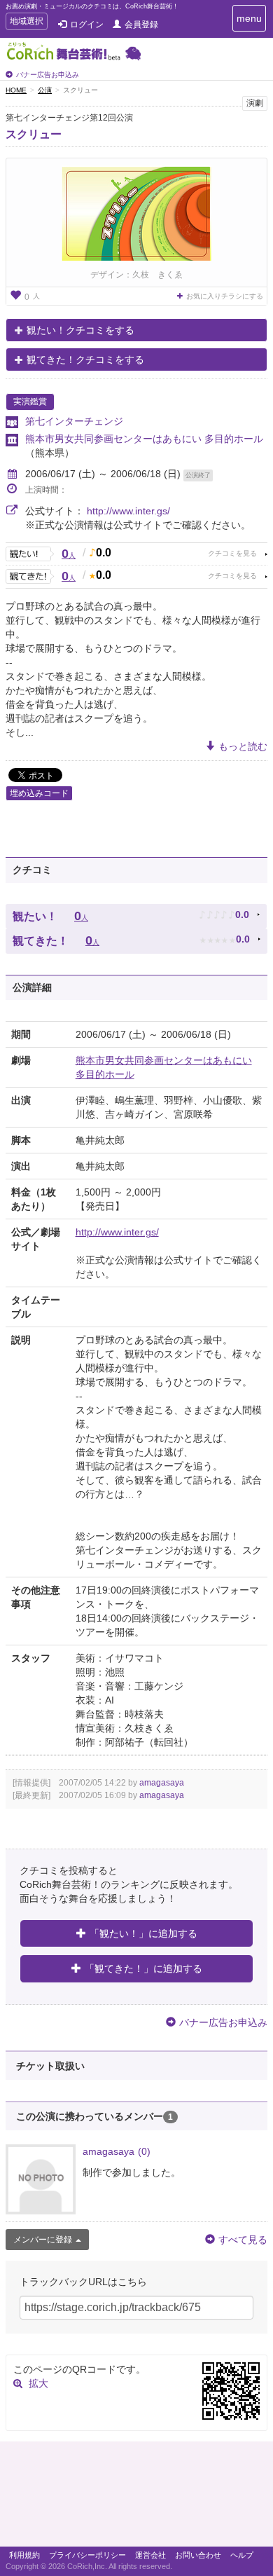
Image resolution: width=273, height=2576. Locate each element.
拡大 (38, 2383)
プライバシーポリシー (87, 2555)
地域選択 (26, 23)
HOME (16, 90)
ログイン (87, 25)
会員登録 (141, 25)
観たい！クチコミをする (80, 330)
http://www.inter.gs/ (128, 511)
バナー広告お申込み (48, 75)
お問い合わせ (198, 2555)
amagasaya (162, 1783)
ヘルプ (242, 2555)
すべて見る (243, 2240)
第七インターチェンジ (74, 421)
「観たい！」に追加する (143, 1933)
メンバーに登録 (43, 2240)
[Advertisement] (136, 2498)
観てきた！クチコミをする (85, 359)
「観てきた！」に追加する (143, 1968)
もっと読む (243, 746)
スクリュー (34, 134)
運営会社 (150, 2555)
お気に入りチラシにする (225, 296)
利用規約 (24, 2555)
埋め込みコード (39, 793)
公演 (45, 90)
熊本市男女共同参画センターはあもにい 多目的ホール (144, 439)
